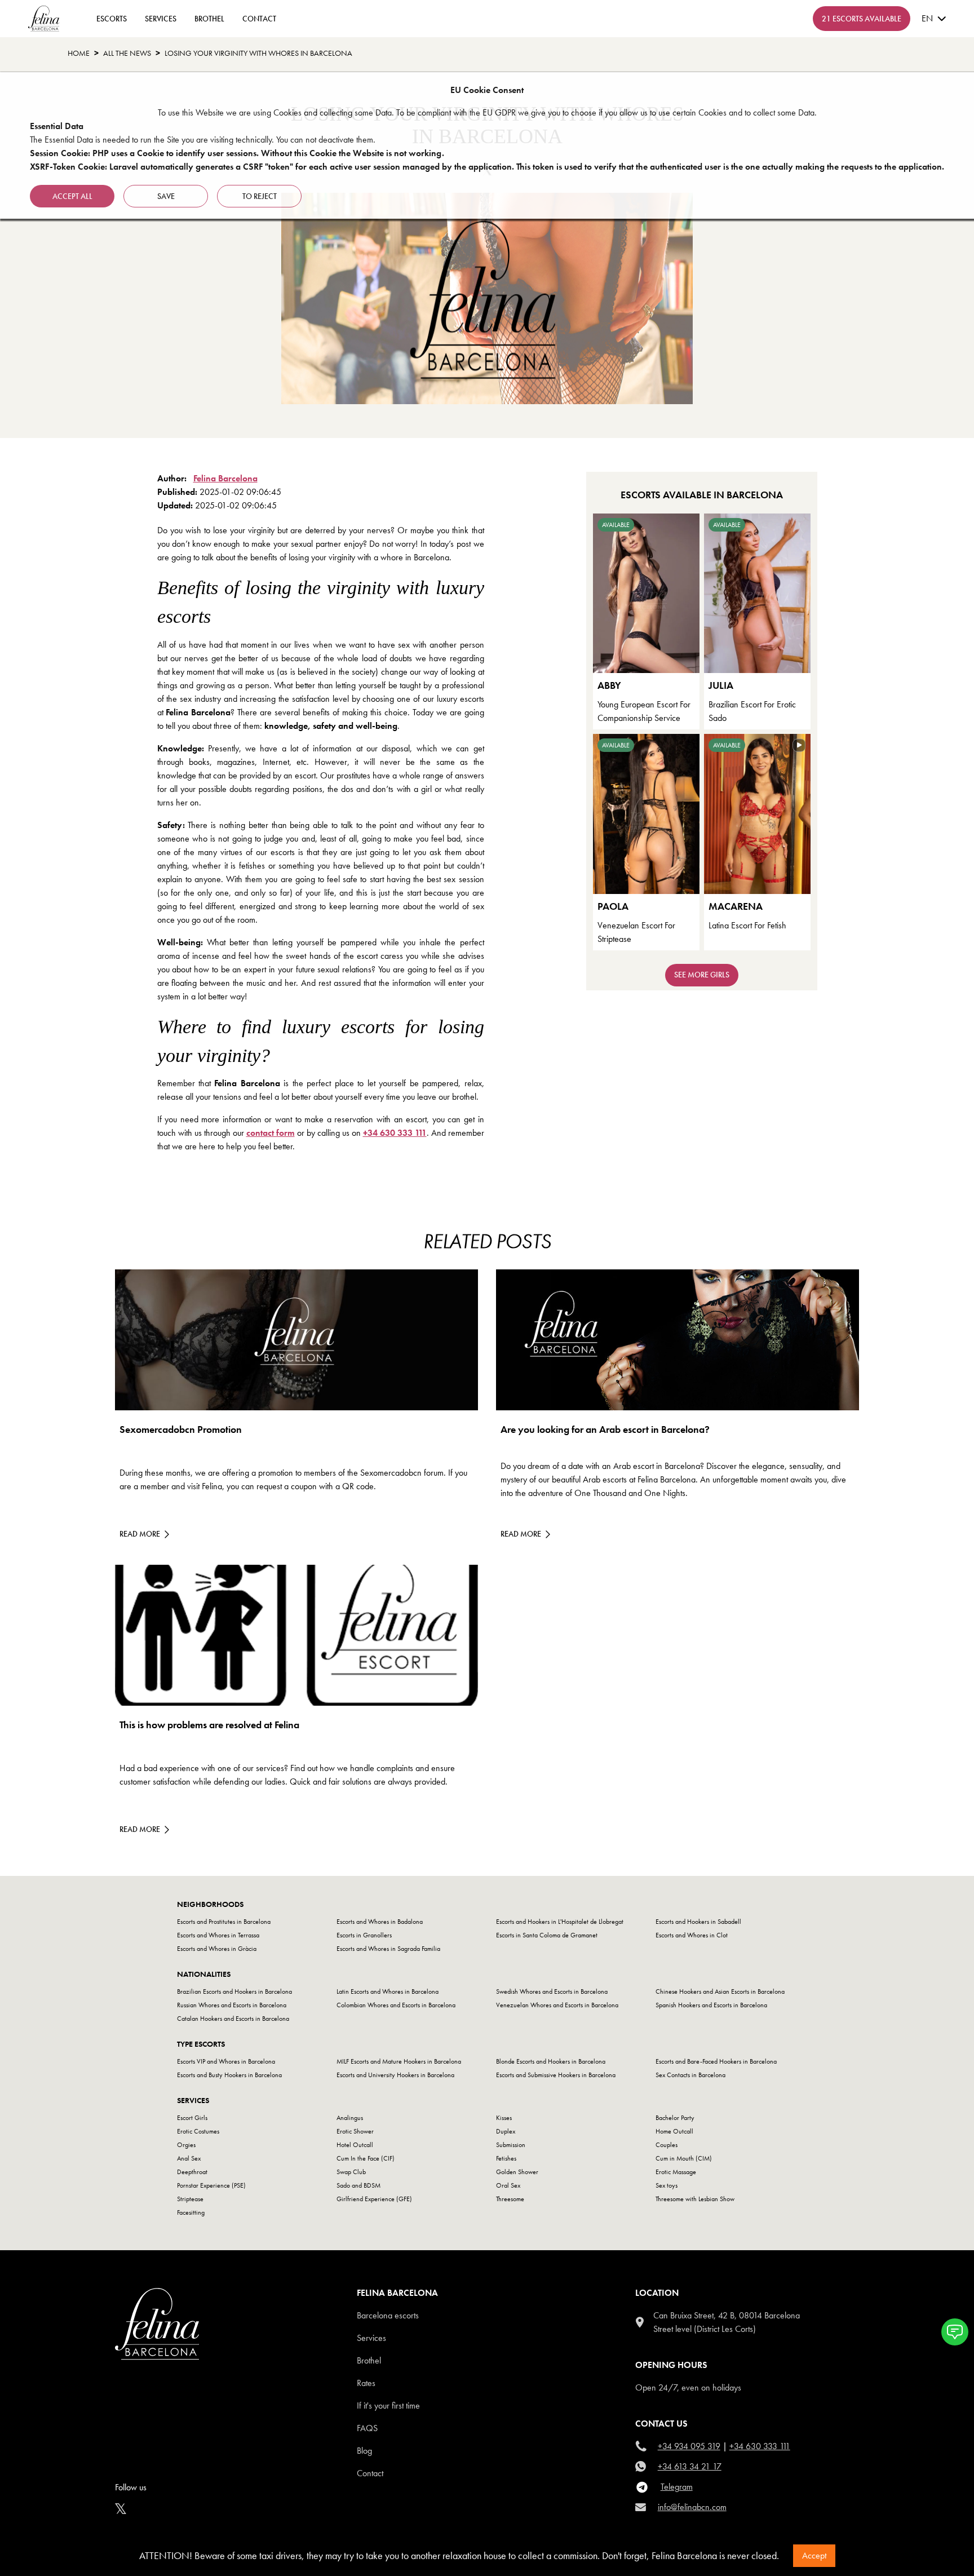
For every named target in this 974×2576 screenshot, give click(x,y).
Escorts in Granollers (364, 1935)
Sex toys (667, 2185)
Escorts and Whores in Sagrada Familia (388, 1949)
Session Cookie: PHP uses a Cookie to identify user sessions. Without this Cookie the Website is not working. (237, 153)
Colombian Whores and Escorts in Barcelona (396, 2005)
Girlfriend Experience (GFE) (374, 2199)
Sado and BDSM (358, 2185)
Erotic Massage (676, 2172)
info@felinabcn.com (692, 2507)
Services (161, 19)
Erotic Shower (355, 2131)
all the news (127, 53)
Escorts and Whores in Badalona (380, 1922)
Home (79, 53)
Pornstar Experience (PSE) (211, 2185)
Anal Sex (189, 2158)
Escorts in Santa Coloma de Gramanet (547, 1935)
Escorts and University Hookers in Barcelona (395, 2075)
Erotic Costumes (198, 2131)
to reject (260, 196)
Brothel (209, 19)
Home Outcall (674, 2131)
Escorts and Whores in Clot (692, 1935)
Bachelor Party (675, 2118)
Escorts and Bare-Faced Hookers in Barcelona (716, 2061)
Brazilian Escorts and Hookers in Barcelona (234, 1991)
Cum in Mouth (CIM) (684, 2158)
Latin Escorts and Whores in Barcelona (388, 1991)
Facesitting (191, 2212)
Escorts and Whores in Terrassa (218, 1935)
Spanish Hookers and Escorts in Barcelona (711, 2005)
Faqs (367, 2428)
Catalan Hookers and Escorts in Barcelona (233, 2019)
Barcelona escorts (388, 2315)
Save (166, 196)
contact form (271, 1133)
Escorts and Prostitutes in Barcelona (224, 1922)
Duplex (506, 2131)
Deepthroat (192, 2172)
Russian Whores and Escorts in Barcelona (232, 2005)
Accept (814, 2555)
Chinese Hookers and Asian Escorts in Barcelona (720, 1991)
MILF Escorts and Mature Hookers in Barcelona (399, 2061)
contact (259, 19)
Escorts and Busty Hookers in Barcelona (229, 2075)
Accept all (72, 196)
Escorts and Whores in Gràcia (217, 1949)
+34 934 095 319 (689, 2446)
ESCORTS (112, 19)
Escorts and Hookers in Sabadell (698, 1922)
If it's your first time (388, 2405)
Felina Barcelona (225, 478)
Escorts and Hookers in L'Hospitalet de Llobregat (560, 1922)
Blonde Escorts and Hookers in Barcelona (551, 2061)
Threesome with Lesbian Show (695, 2199)
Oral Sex (508, 2185)
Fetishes (506, 2158)
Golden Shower (517, 2172)
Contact (370, 2473)
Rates (366, 2383)
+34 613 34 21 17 (690, 2466)
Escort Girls (192, 2118)
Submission (511, 2145)
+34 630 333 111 (395, 1133)
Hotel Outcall (355, 2145)
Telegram (677, 2487)
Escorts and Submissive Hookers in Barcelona (556, 2075)
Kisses (504, 2118)
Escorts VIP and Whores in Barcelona (226, 2061)
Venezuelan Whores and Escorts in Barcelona (557, 2005)
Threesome (510, 2199)
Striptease (190, 2199)
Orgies (186, 2145)
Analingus (350, 2118)
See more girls (702, 975)
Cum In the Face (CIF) (366, 2158)
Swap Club (351, 2172)
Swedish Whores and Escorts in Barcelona (552, 1991)
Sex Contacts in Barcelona (690, 2075)
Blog (364, 2451)
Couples (667, 2145)
